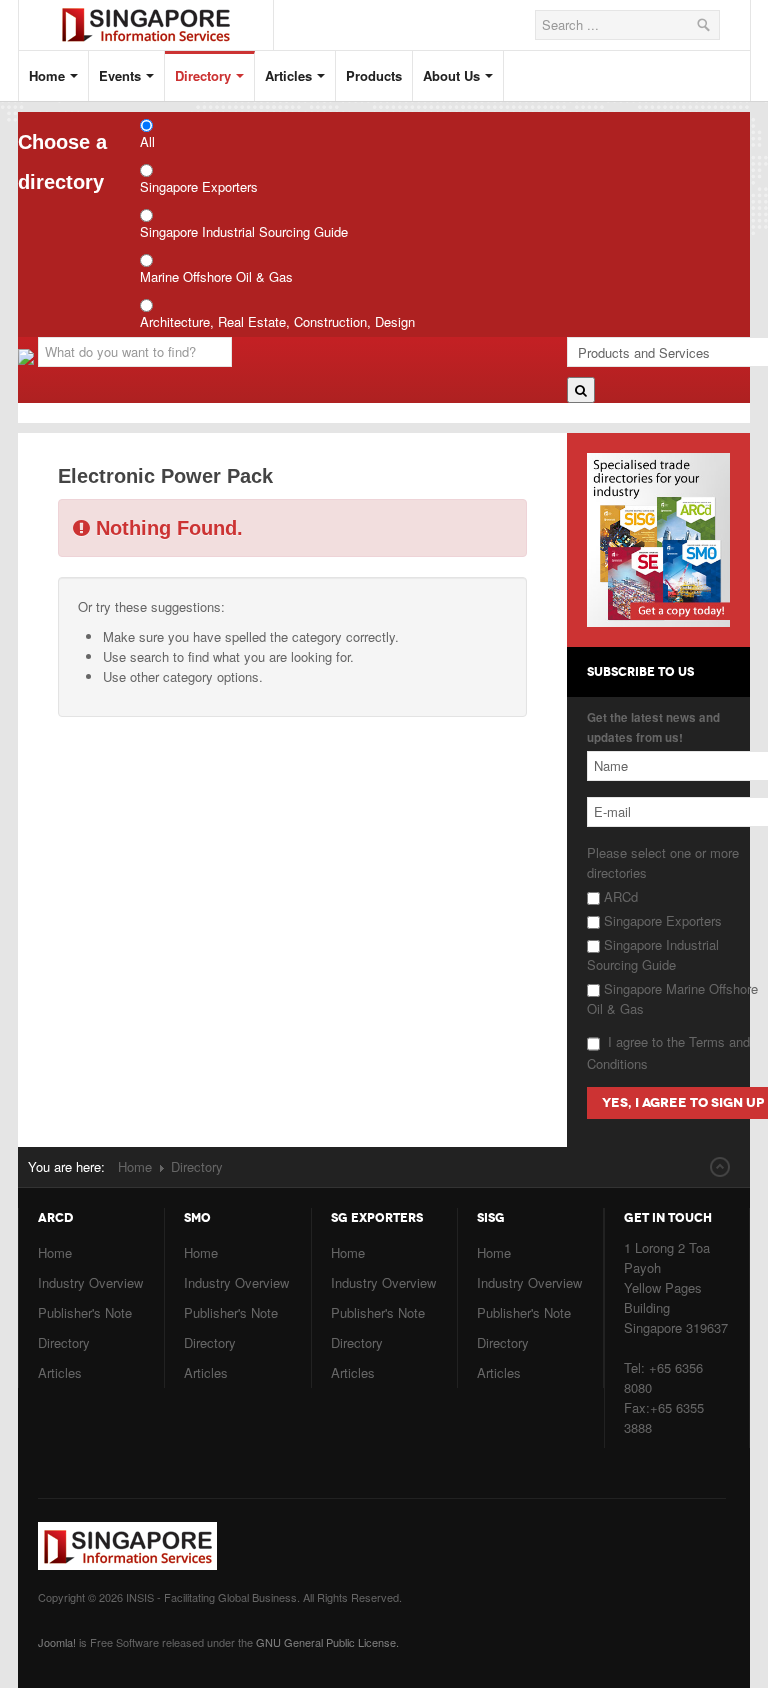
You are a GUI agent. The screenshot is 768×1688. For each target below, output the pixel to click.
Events (120, 75)
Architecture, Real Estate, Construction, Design (277, 321)
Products (374, 75)
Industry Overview (90, 1282)
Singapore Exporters (199, 186)
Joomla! (57, 1642)
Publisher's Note (85, 1312)
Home (47, 75)
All (147, 141)
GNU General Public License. (327, 1642)
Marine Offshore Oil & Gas (216, 276)
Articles (288, 75)
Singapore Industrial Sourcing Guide (244, 231)
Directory (203, 75)
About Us (451, 75)
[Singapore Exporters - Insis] (161, 8)
